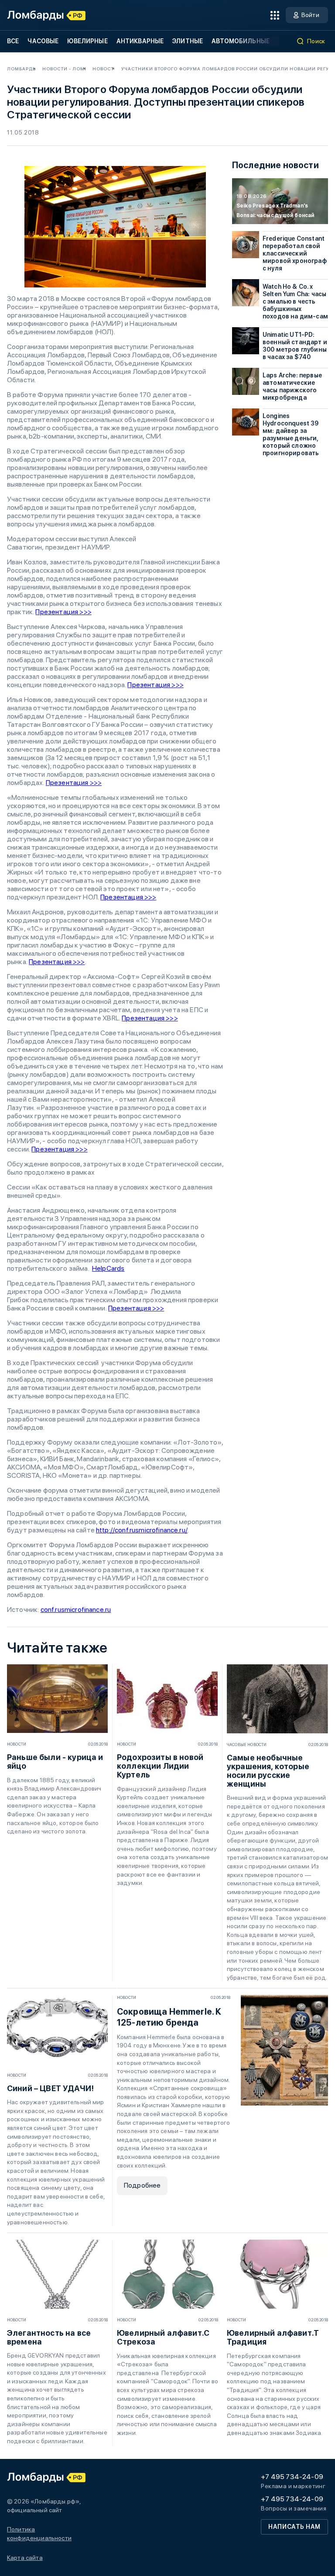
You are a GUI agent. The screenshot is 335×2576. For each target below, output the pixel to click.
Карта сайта (25, 2558)
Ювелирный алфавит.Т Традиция (273, 2337)
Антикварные (140, 41)
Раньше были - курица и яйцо (55, 1762)
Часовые (43, 41)
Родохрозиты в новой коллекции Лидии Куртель (160, 1766)
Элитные (188, 41)
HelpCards (108, 1268)
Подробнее (142, 2185)
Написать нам (294, 2527)
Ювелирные (87, 41)
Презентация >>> (63, 612)
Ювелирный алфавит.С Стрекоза (163, 2337)
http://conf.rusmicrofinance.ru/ (142, 1530)
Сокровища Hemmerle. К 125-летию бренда (169, 2017)
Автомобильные (241, 41)
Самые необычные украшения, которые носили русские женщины (268, 1771)
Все (13, 41)
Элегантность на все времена (49, 2337)
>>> (81, 1149)
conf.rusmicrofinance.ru (76, 1610)
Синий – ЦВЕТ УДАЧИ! (50, 2088)
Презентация (53, 1149)
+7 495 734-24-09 (292, 2477)
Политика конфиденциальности (39, 2534)
